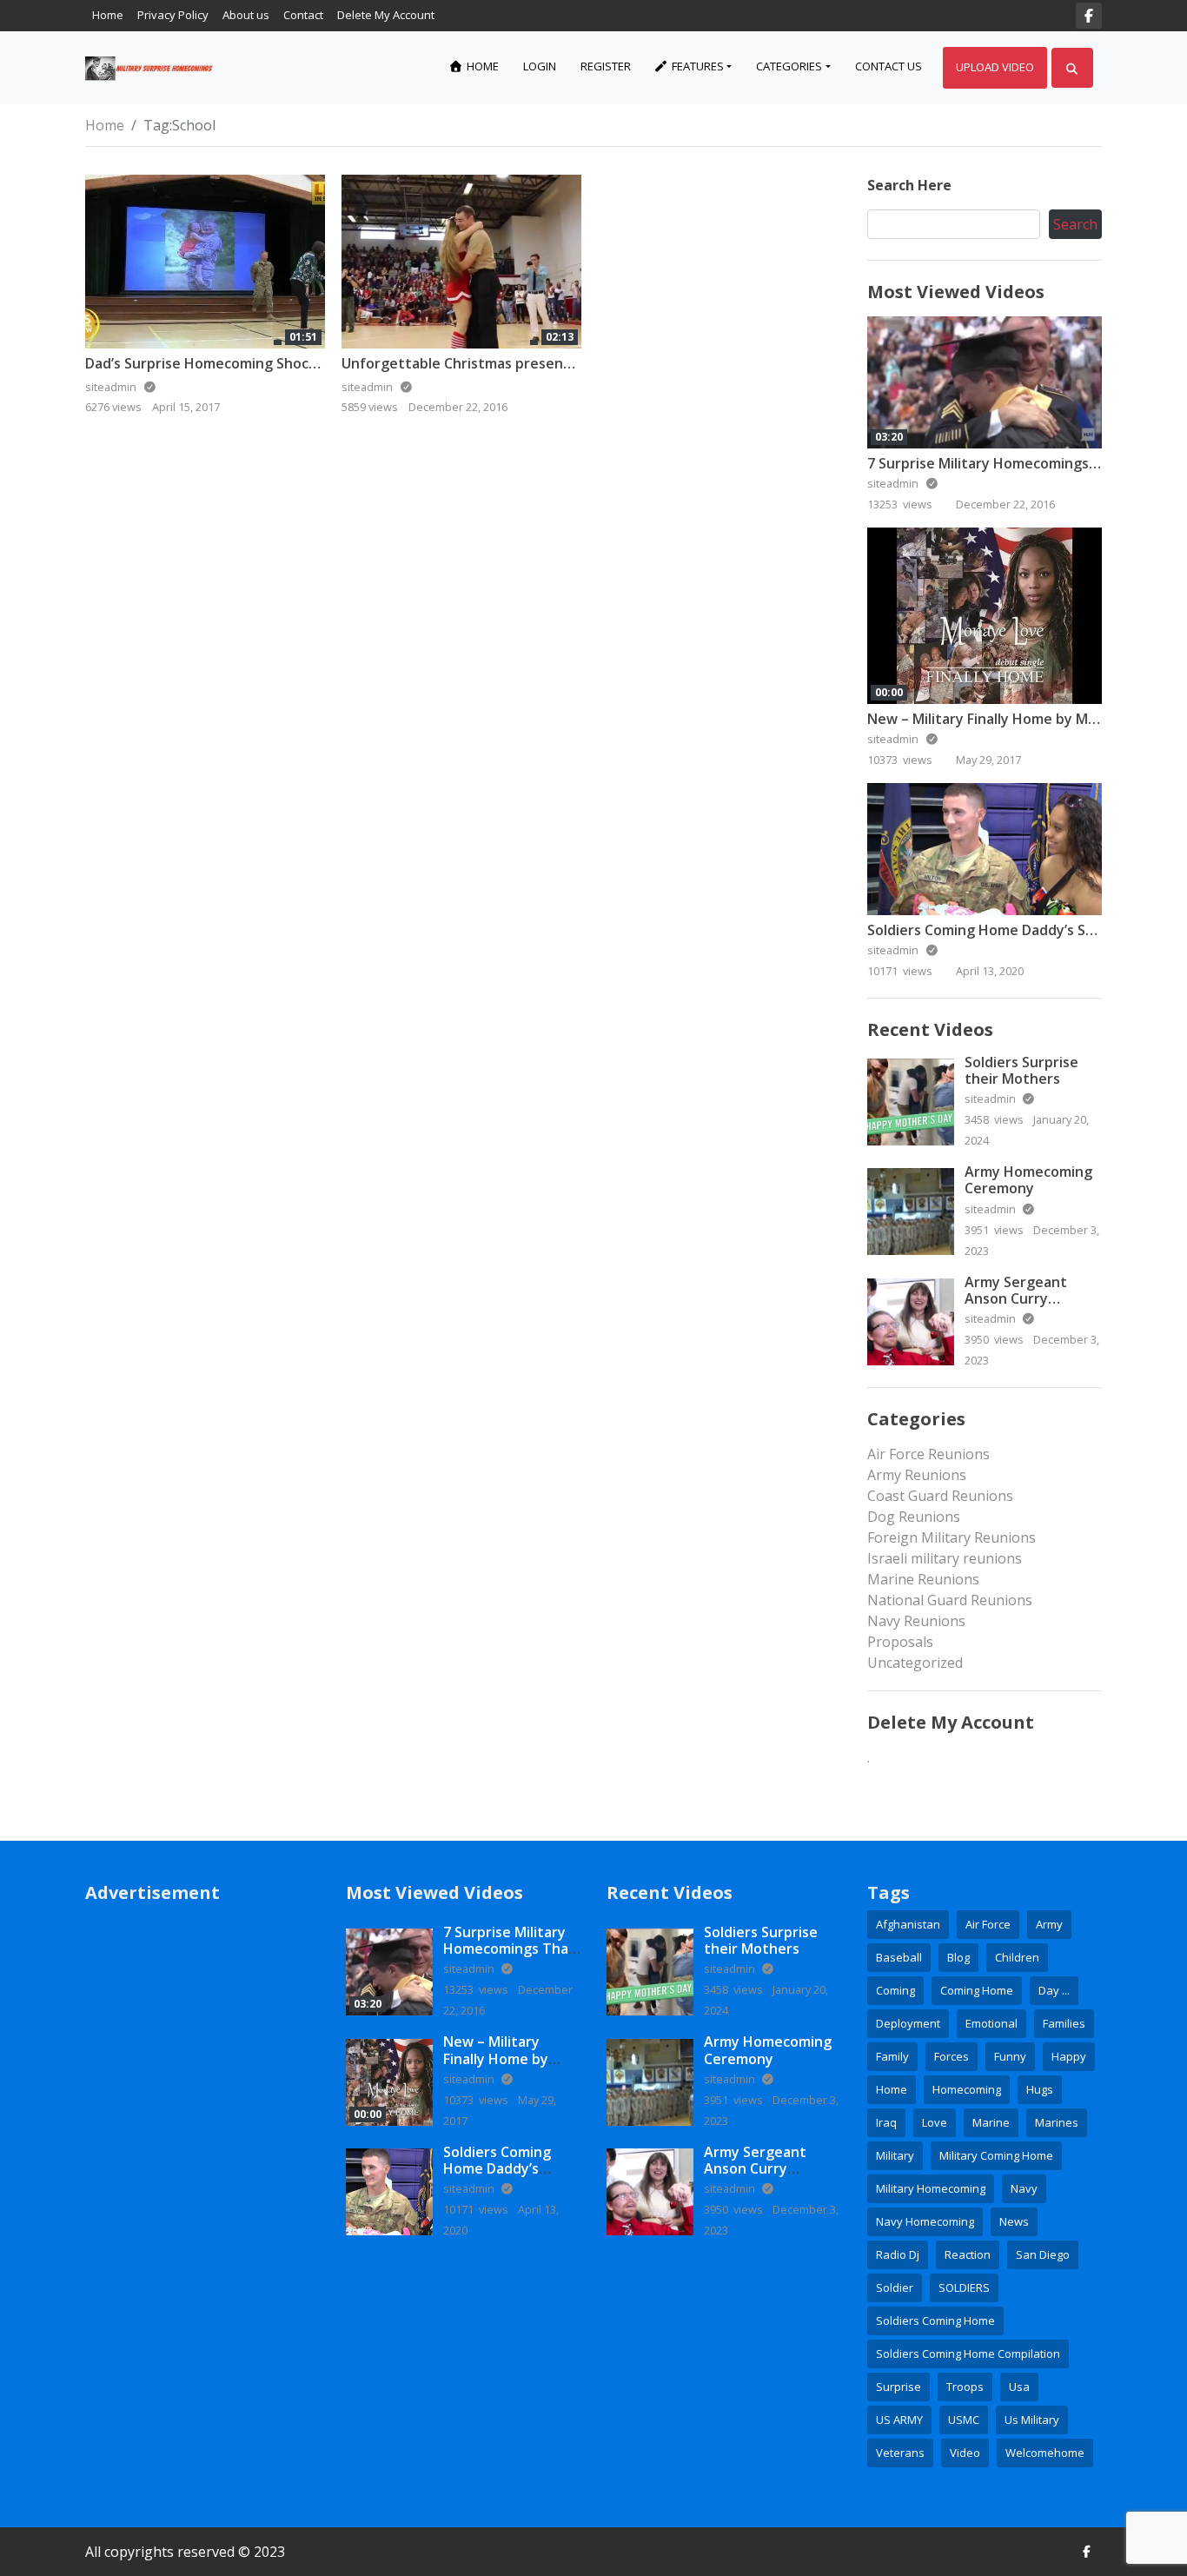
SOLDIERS (964, 2287)
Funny (1010, 2056)
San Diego (1043, 2254)
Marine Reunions (923, 1579)
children (1017, 1957)
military (895, 2155)
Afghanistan (908, 1924)
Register (606, 66)
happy (1069, 2056)
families (1064, 2023)
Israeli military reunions (945, 1558)
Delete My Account (386, 15)
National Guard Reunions (950, 1600)
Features (696, 66)
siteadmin (894, 483)
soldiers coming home (935, 2320)
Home (108, 15)
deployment (908, 2023)
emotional (991, 2023)
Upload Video (995, 67)
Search (1075, 224)
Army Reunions (917, 1475)
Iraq (886, 2122)
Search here (909, 185)
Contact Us (889, 66)
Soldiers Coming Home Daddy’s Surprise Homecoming (497, 2177)
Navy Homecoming (925, 2221)
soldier (895, 2287)
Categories (789, 66)
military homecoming (931, 2188)
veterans (900, 2453)
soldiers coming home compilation (968, 2354)
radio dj (898, 2254)
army (1049, 1924)
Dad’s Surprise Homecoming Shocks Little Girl (238, 363)
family (892, 2056)
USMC (964, 2420)
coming (895, 1990)
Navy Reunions (916, 1621)
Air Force (988, 1924)
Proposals (900, 1642)
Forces (952, 2056)
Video (965, 2453)
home (892, 2089)
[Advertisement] (202, 2185)
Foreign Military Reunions (952, 1537)
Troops (965, 2387)
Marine (991, 2122)
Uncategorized (915, 1663)
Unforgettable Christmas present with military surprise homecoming (575, 363)
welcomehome (1045, 2453)
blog (958, 1957)
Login (540, 66)
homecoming (967, 2089)
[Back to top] (54, 2473)
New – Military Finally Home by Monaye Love (1016, 719)
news (1014, 2221)
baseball (899, 1957)
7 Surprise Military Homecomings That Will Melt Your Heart (512, 1949)
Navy (1024, 2188)
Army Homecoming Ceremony (1028, 1180)
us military (1032, 2420)
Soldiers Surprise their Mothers (1021, 1070)
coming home (977, 1990)
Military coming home (996, 2155)
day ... (1054, 1990)
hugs (1040, 2089)
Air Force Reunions (928, 1454)
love (935, 2122)
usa (1019, 2387)
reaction (968, 2254)
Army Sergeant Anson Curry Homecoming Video (1030, 1298)
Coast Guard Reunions (940, 1496)
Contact (303, 15)
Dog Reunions (914, 1517)
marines (1057, 2122)
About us (246, 15)
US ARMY (899, 2420)
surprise (899, 2387)
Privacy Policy (173, 15)
